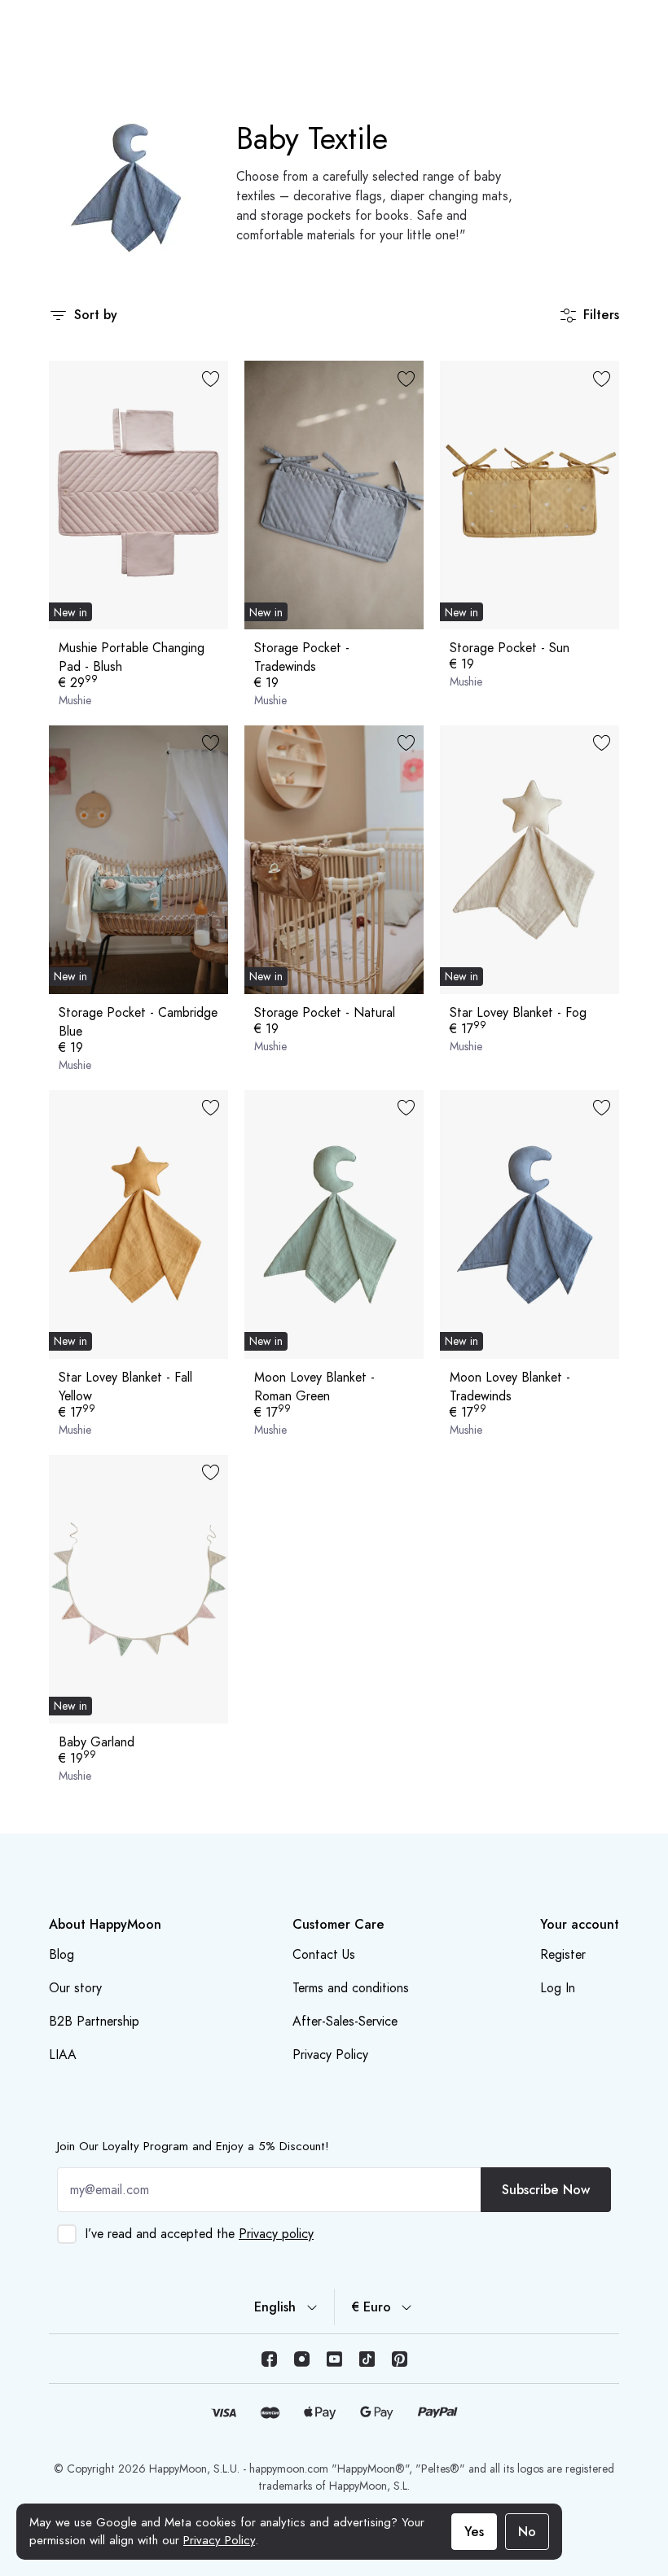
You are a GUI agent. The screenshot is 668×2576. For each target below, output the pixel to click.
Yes (474, 2532)
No (527, 2532)
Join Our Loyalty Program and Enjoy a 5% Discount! (193, 2146)
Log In (558, 1988)
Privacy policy (276, 2234)
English (275, 2307)
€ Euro (371, 2307)
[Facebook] (269, 2359)
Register (563, 1954)
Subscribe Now (546, 2190)
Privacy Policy (219, 2540)
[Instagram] (301, 2359)
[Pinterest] (399, 2359)
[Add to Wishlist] (210, 379)
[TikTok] (367, 2359)
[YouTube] (334, 2359)
